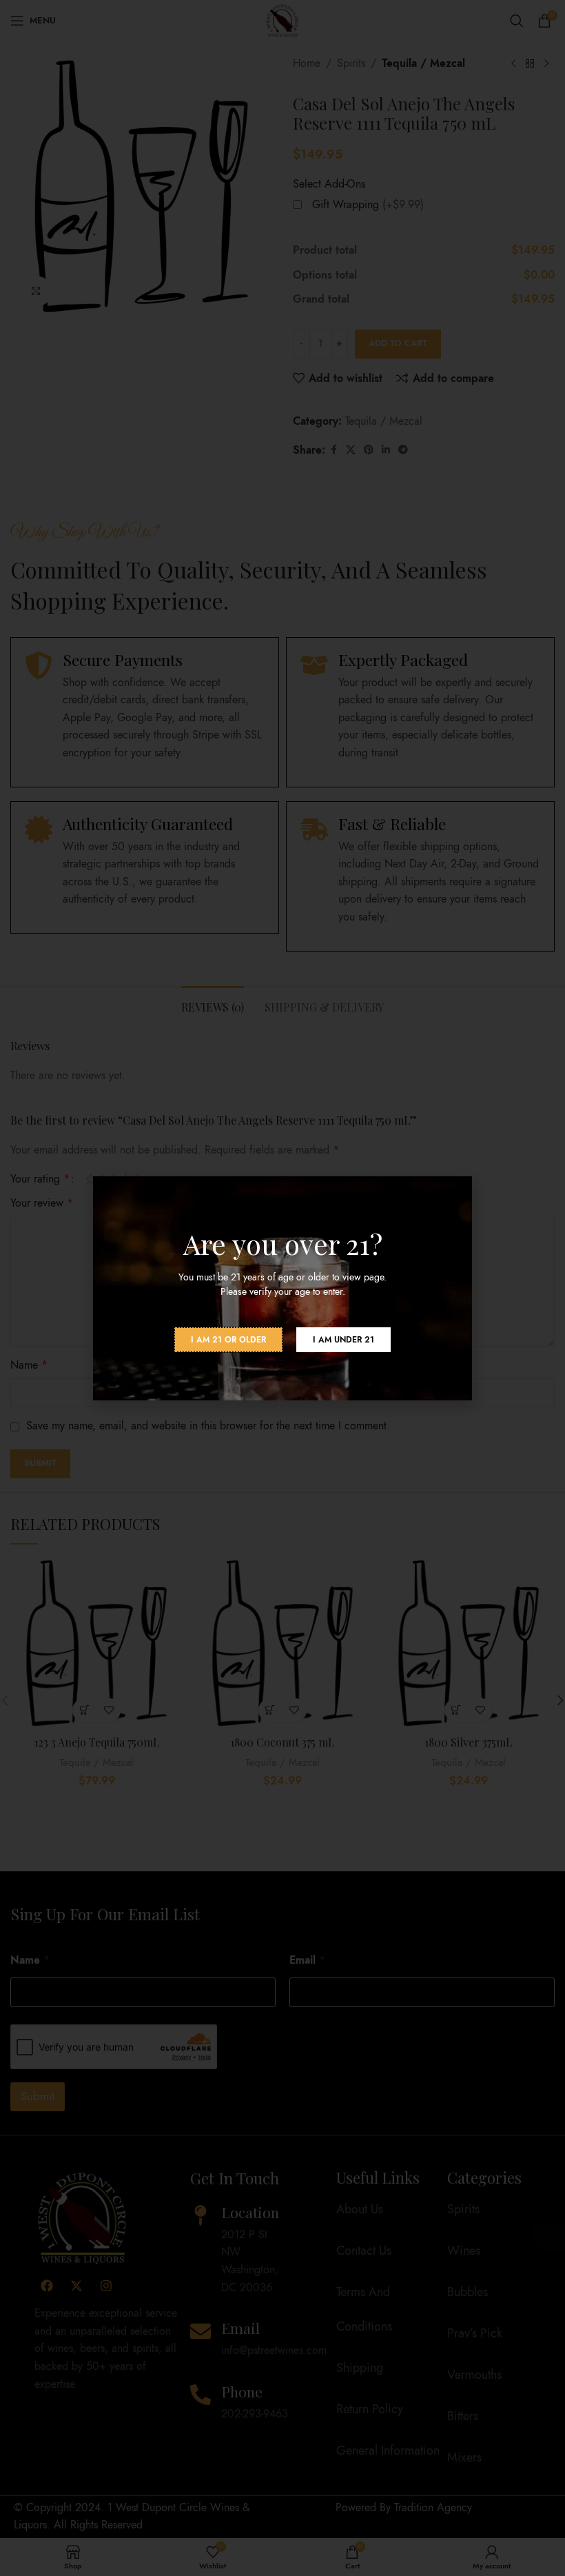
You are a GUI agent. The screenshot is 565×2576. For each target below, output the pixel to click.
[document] (282, 1288)
